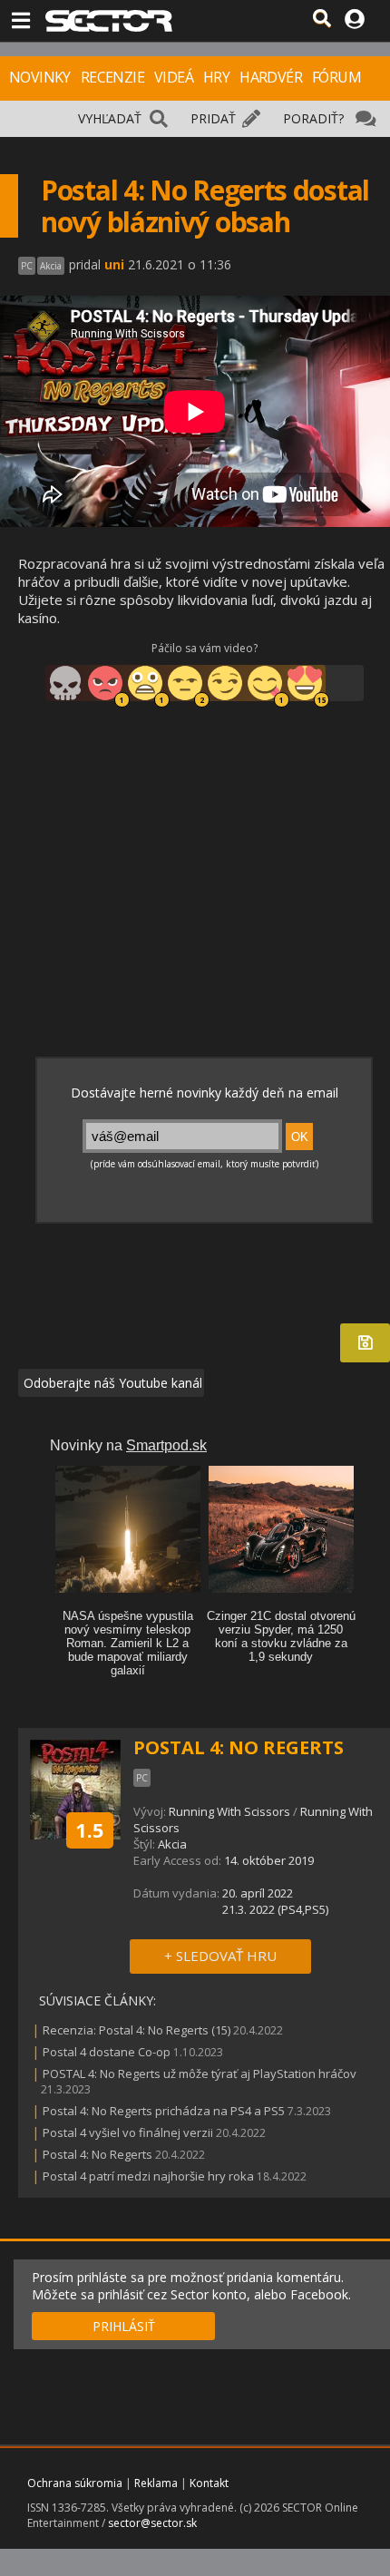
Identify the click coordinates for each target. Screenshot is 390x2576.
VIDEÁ (174, 77)
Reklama (156, 2483)
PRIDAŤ (213, 118)
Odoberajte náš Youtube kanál (111, 1383)
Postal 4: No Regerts (97, 2154)
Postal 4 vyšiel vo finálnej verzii (128, 2132)
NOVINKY (40, 77)
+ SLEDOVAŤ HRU (220, 1956)
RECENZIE (112, 77)
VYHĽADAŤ (110, 118)
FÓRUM (336, 77)
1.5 (90, 1830)
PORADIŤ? (313, 118)
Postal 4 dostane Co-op (107, 2052)
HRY (216, 77)
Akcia (172, 1844)
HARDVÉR (271, 77)
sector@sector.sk (152, 2523)
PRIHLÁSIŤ (124, 2326)
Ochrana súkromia (75, 2483)
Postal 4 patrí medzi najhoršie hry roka (148, 2176)
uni (114, 264)
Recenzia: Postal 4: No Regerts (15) (136, 2030)
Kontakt (209, 2483)
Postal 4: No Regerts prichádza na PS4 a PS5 (164, 2111)
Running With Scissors (229, 1811)
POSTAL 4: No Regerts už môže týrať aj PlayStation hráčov (200, 2073)
